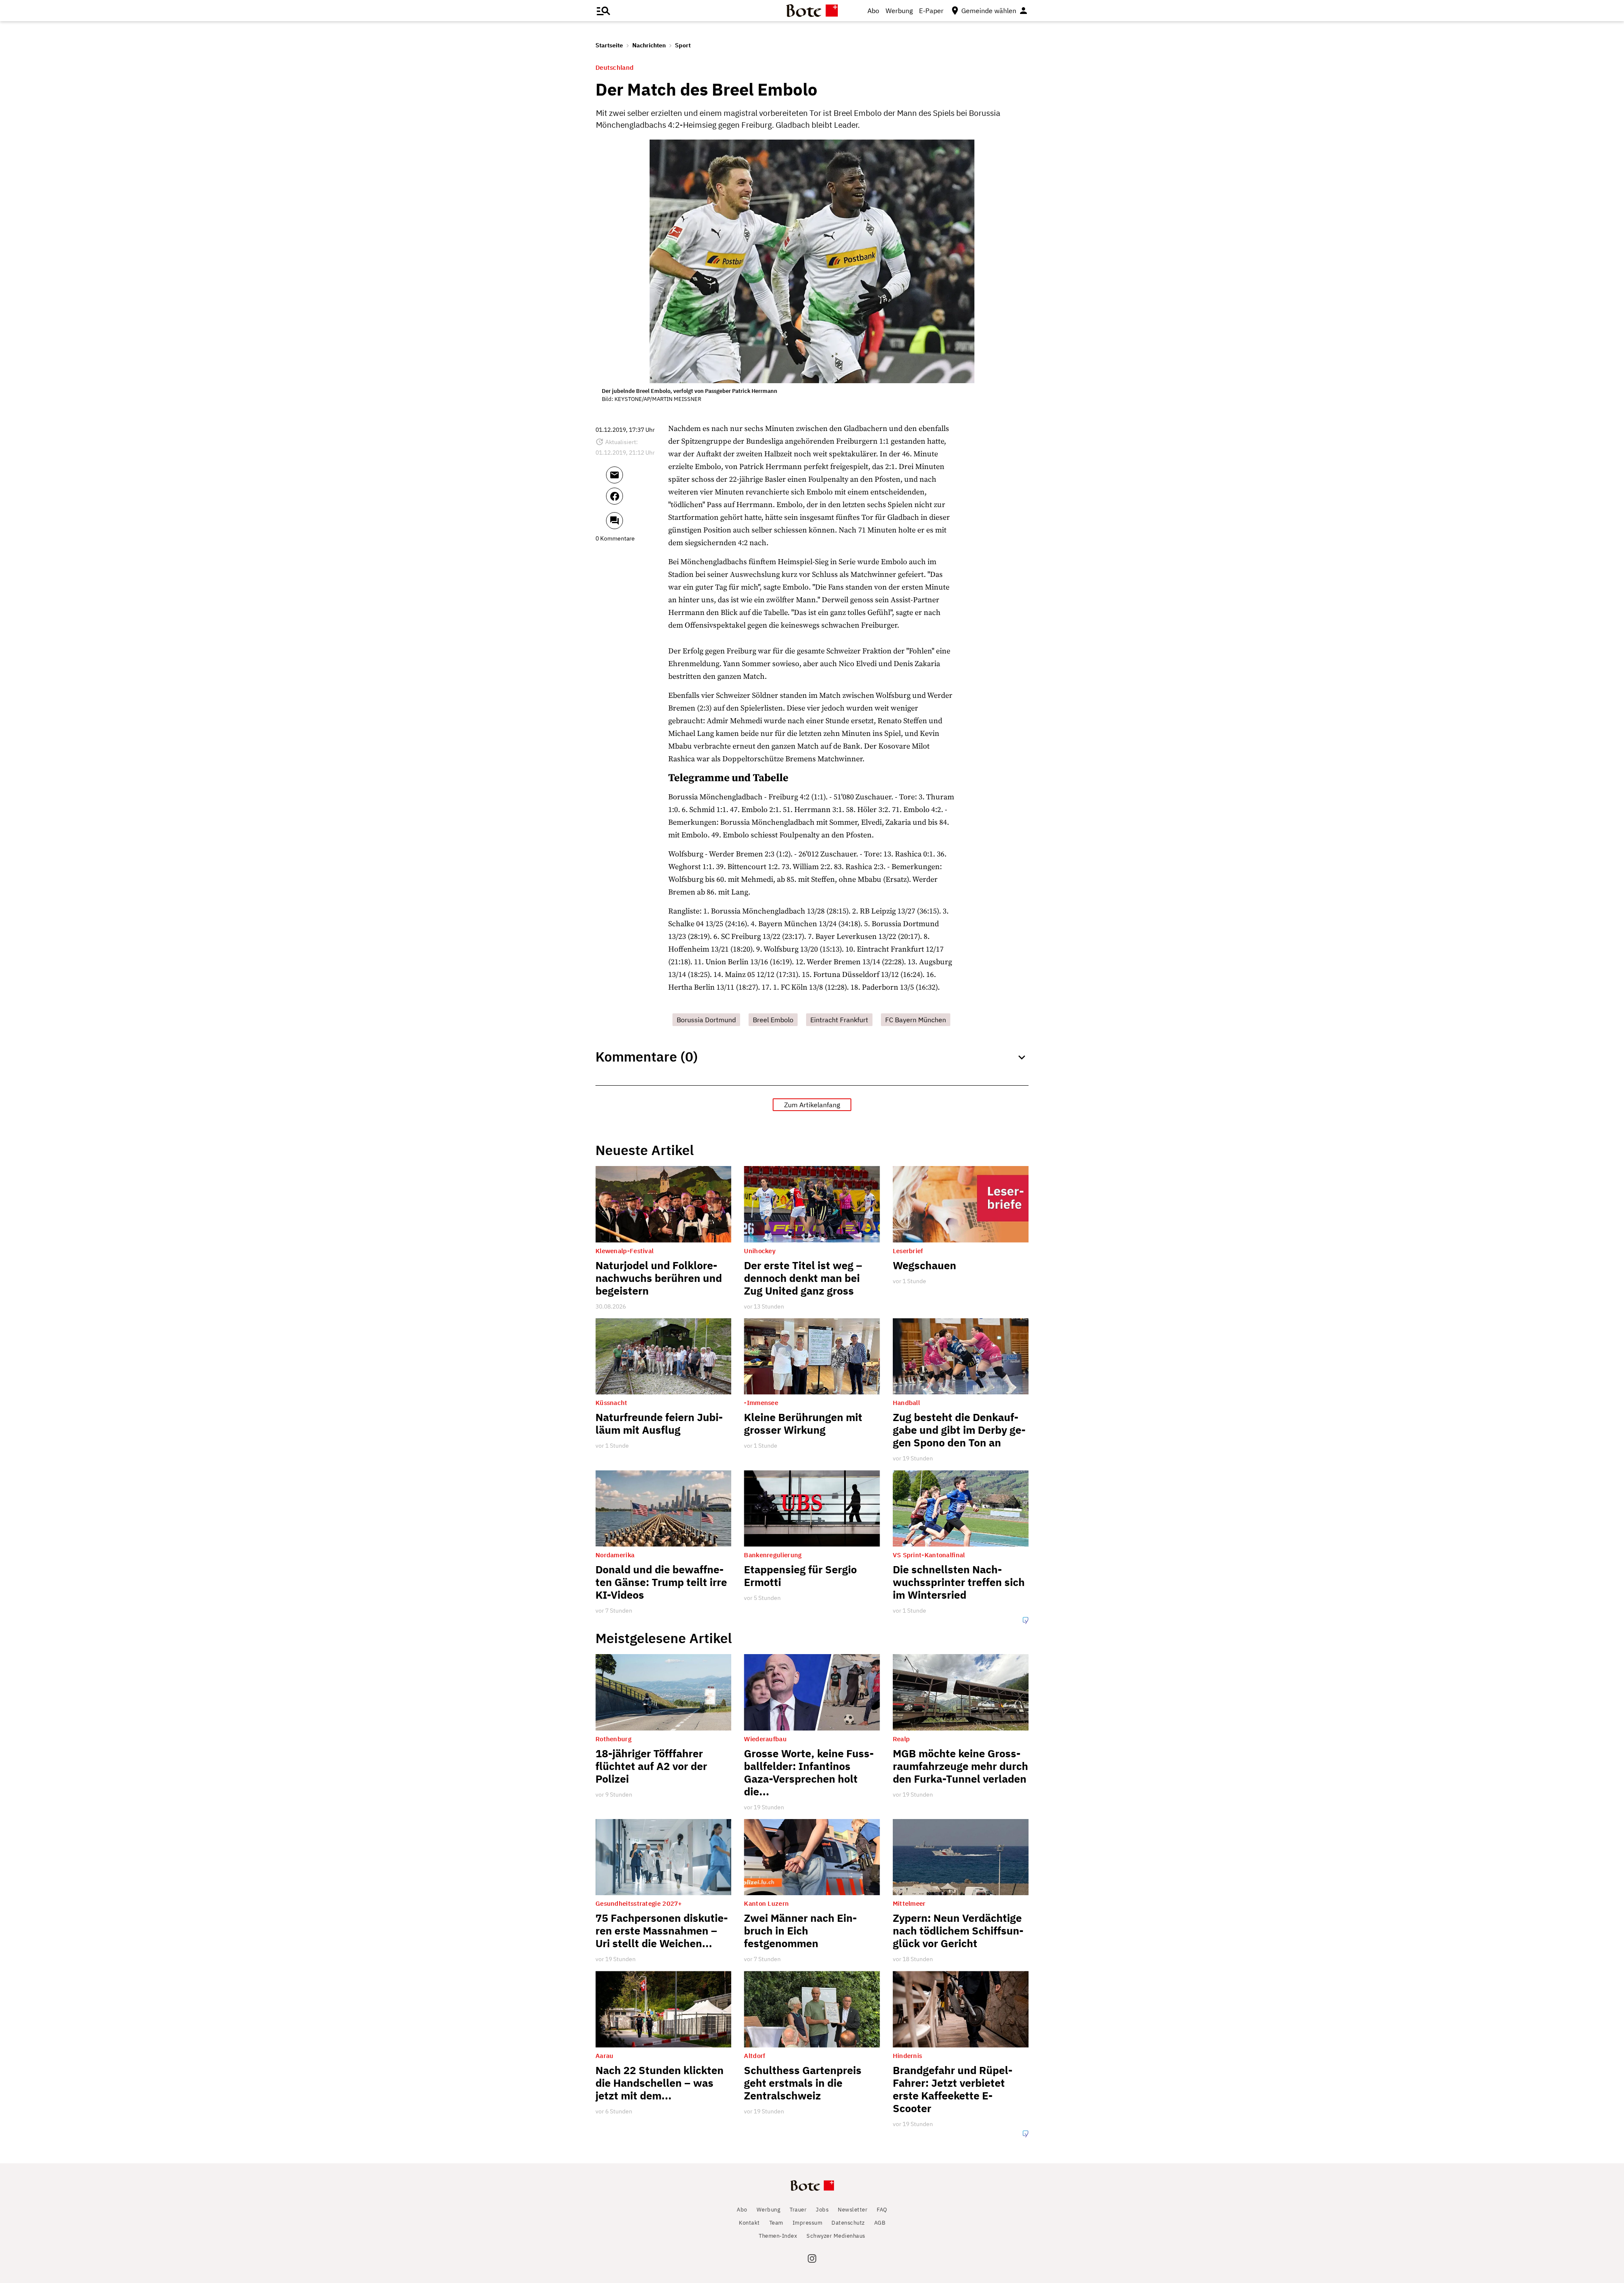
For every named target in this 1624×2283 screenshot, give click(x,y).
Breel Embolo (773, 1020)
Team (776, 2223)
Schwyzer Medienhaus (836, 2236)
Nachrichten (649, 45)
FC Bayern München (916, 1020)
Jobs (822, 2210)
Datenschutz (848, 2223)
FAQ (882, 2210)
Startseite (609, 45)
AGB (880, 2223)
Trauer (798, 2210)
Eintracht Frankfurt (839, 1020)
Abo (873, 11)
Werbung (899, 11)
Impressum (808, 2223)
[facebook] (637, 500)
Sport (683, 45)
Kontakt (749, 2223)
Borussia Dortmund (706, 1020)
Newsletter (853, 2210)
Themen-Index (778, 2236)
